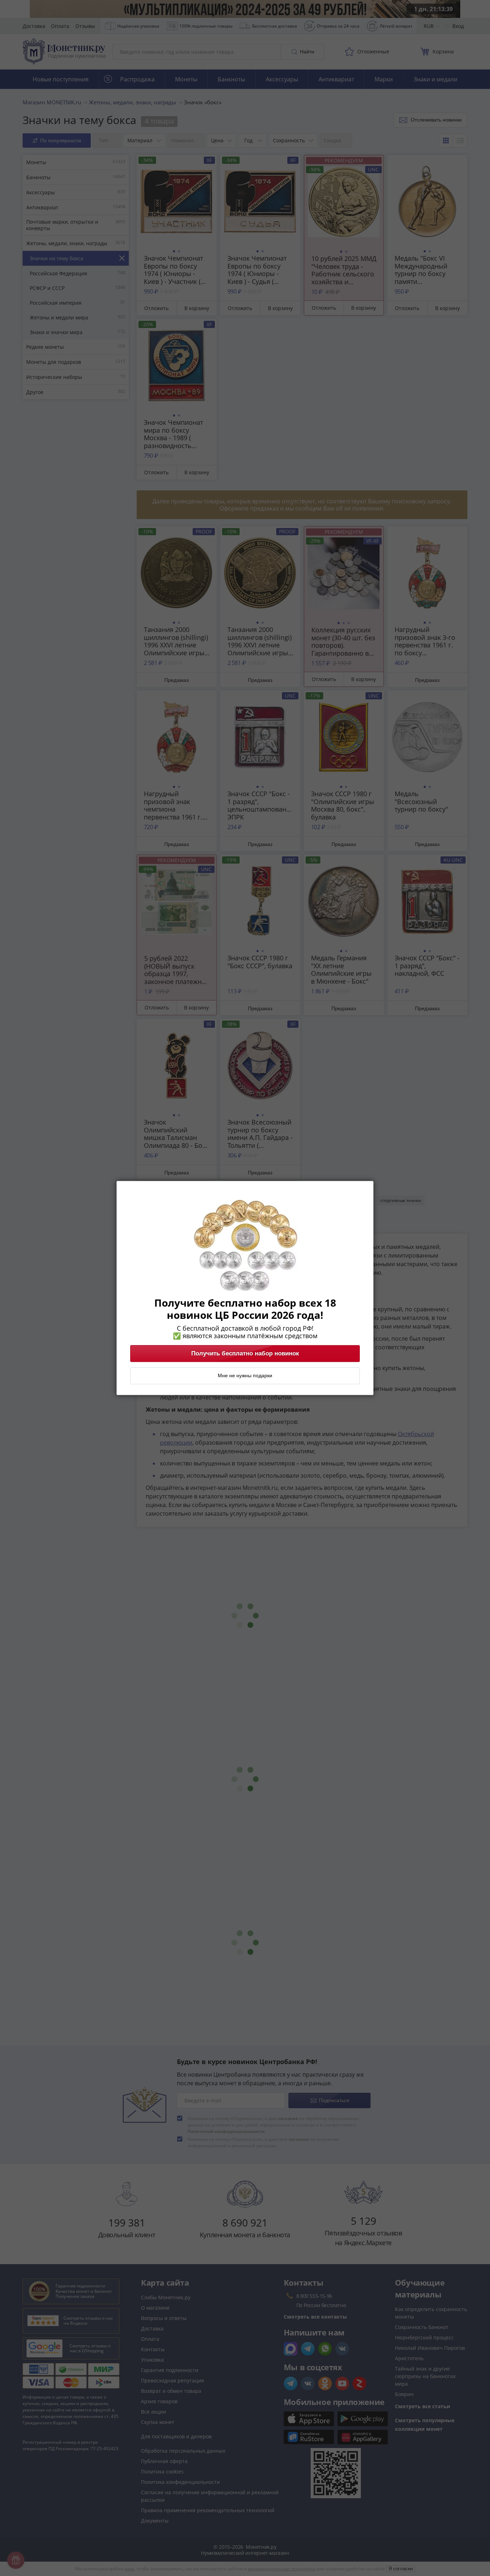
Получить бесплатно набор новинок (245, 1354)
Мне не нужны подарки (245, 1376)
